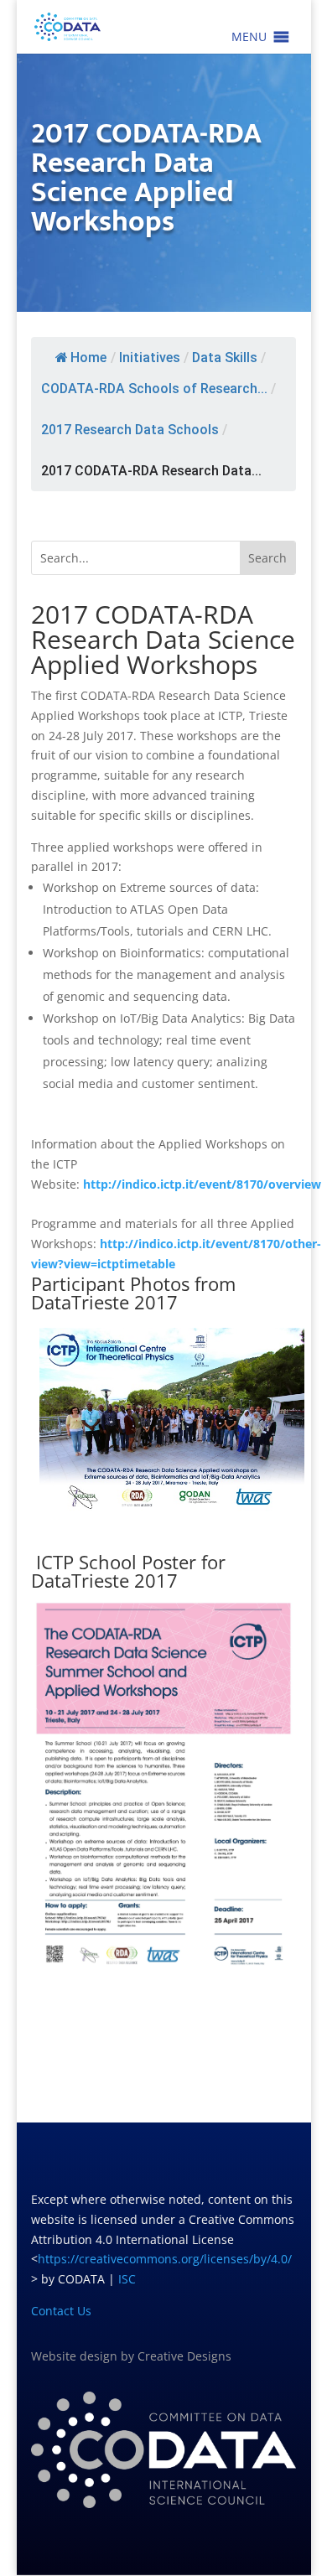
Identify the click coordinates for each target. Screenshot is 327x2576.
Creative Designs (184, 2356)
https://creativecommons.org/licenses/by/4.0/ (165, 2259)
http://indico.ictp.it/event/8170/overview (202, 1184)
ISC (127, 2279)
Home (88, 358)
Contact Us (61, 2311)
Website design (74, 2356)
